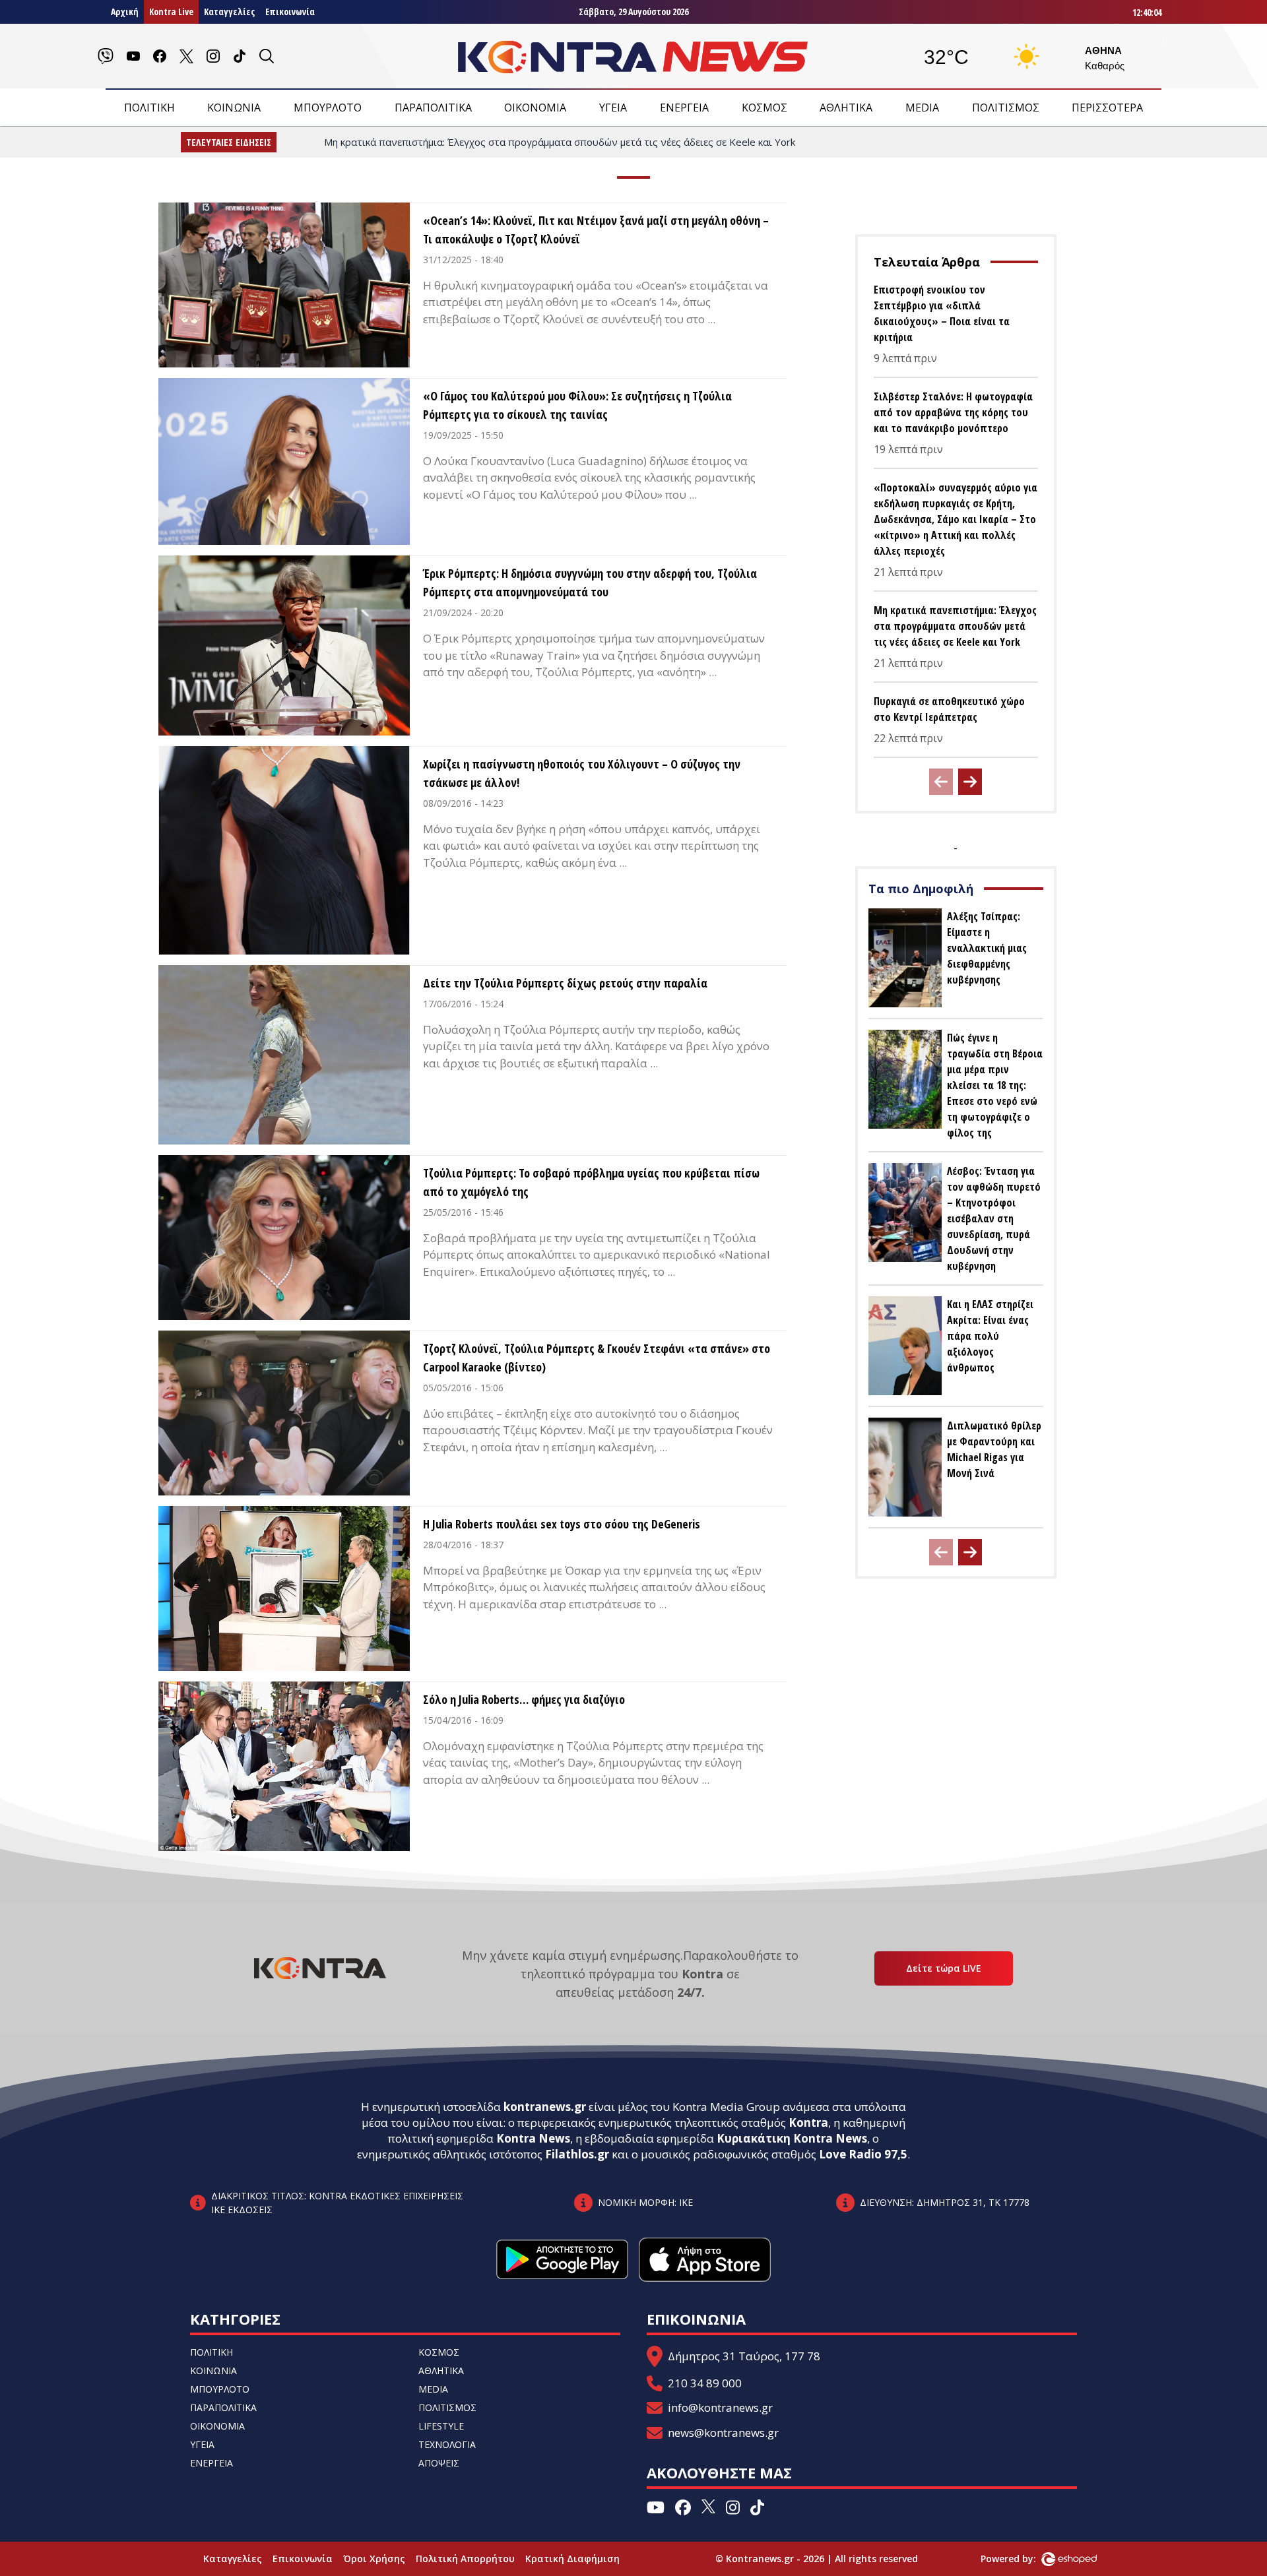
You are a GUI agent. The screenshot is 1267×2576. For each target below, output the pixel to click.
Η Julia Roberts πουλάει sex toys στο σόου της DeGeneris (562, 1524)
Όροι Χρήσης (374, 2559)
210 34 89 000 (705, 2383)
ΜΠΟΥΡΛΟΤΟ (328, 108)
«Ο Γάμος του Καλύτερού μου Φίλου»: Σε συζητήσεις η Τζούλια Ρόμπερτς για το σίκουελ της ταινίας (577, 405)
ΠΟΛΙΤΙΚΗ (149, 108)
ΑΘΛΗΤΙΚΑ (846, 108)
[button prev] (941, 782)
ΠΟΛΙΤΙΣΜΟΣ (1006, 108)
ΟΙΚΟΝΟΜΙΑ (535, 108)
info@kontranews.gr (720, 2407)
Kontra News (533, 2138)
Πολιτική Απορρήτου (465, 2559)
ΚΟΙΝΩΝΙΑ (234, 108)
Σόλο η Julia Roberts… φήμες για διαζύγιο (524, 1699)
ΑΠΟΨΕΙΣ (439, 2463)
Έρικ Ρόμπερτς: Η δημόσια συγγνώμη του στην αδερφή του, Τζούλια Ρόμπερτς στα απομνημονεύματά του (590, 582)
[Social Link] (106, 56)
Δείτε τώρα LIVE (944, 1968)
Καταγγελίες (229, 12)
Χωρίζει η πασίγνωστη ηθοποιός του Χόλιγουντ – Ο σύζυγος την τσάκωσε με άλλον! (582, 773)
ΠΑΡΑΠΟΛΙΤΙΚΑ (433, 108)
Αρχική (125, 12)
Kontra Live (171, 12)
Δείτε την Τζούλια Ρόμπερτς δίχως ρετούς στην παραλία (565, 983)
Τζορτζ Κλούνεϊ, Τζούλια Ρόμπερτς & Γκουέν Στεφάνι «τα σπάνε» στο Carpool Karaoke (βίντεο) (597, 1358)
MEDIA (922, 108)
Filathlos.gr (577, 2154)
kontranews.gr (545, 2107)
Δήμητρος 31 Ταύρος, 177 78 (744, 2356)
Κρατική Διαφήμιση (572, 2559)
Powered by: (1022, 2559)
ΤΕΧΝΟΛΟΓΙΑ (447, 2444)
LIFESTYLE (441, 2426)
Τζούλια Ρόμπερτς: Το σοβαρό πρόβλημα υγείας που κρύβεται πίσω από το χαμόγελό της (591, 1182)
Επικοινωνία (290, 12)
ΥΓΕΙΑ (613, 108)
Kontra (808, 2122)
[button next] (970, 782)
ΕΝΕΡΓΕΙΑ (684, 108)
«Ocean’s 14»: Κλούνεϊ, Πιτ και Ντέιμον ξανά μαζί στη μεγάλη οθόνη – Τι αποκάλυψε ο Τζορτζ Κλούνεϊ (596, 230)
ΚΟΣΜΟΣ (764, 108)
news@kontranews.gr (723, 2433)
